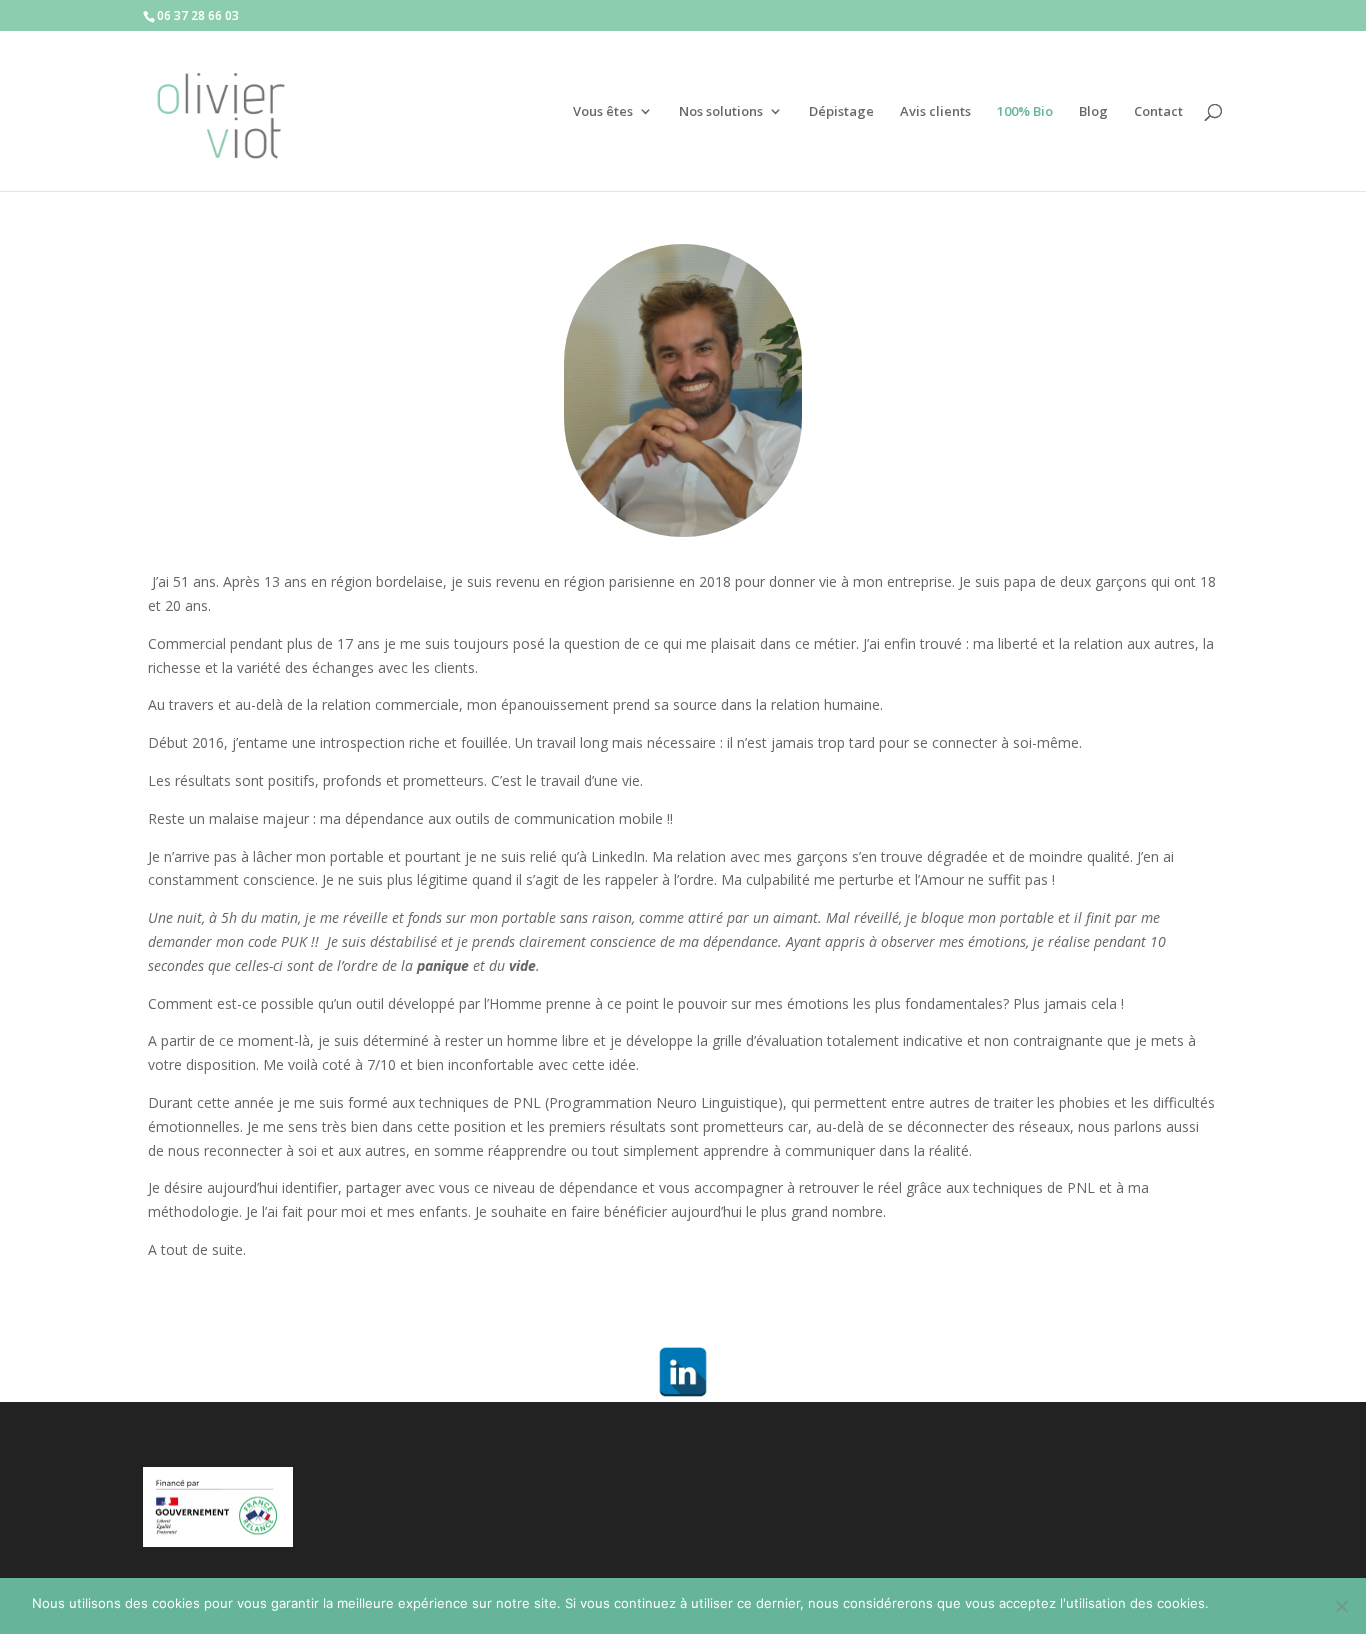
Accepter (1247, 1603)
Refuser (1310, 1603)
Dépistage (841, 112)
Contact (1158, 112)
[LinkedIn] (683, 1372)
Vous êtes (603, 112)
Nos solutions (721, 112)
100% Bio (1025, 112)
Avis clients (935, 112)
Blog (1093, 112)
